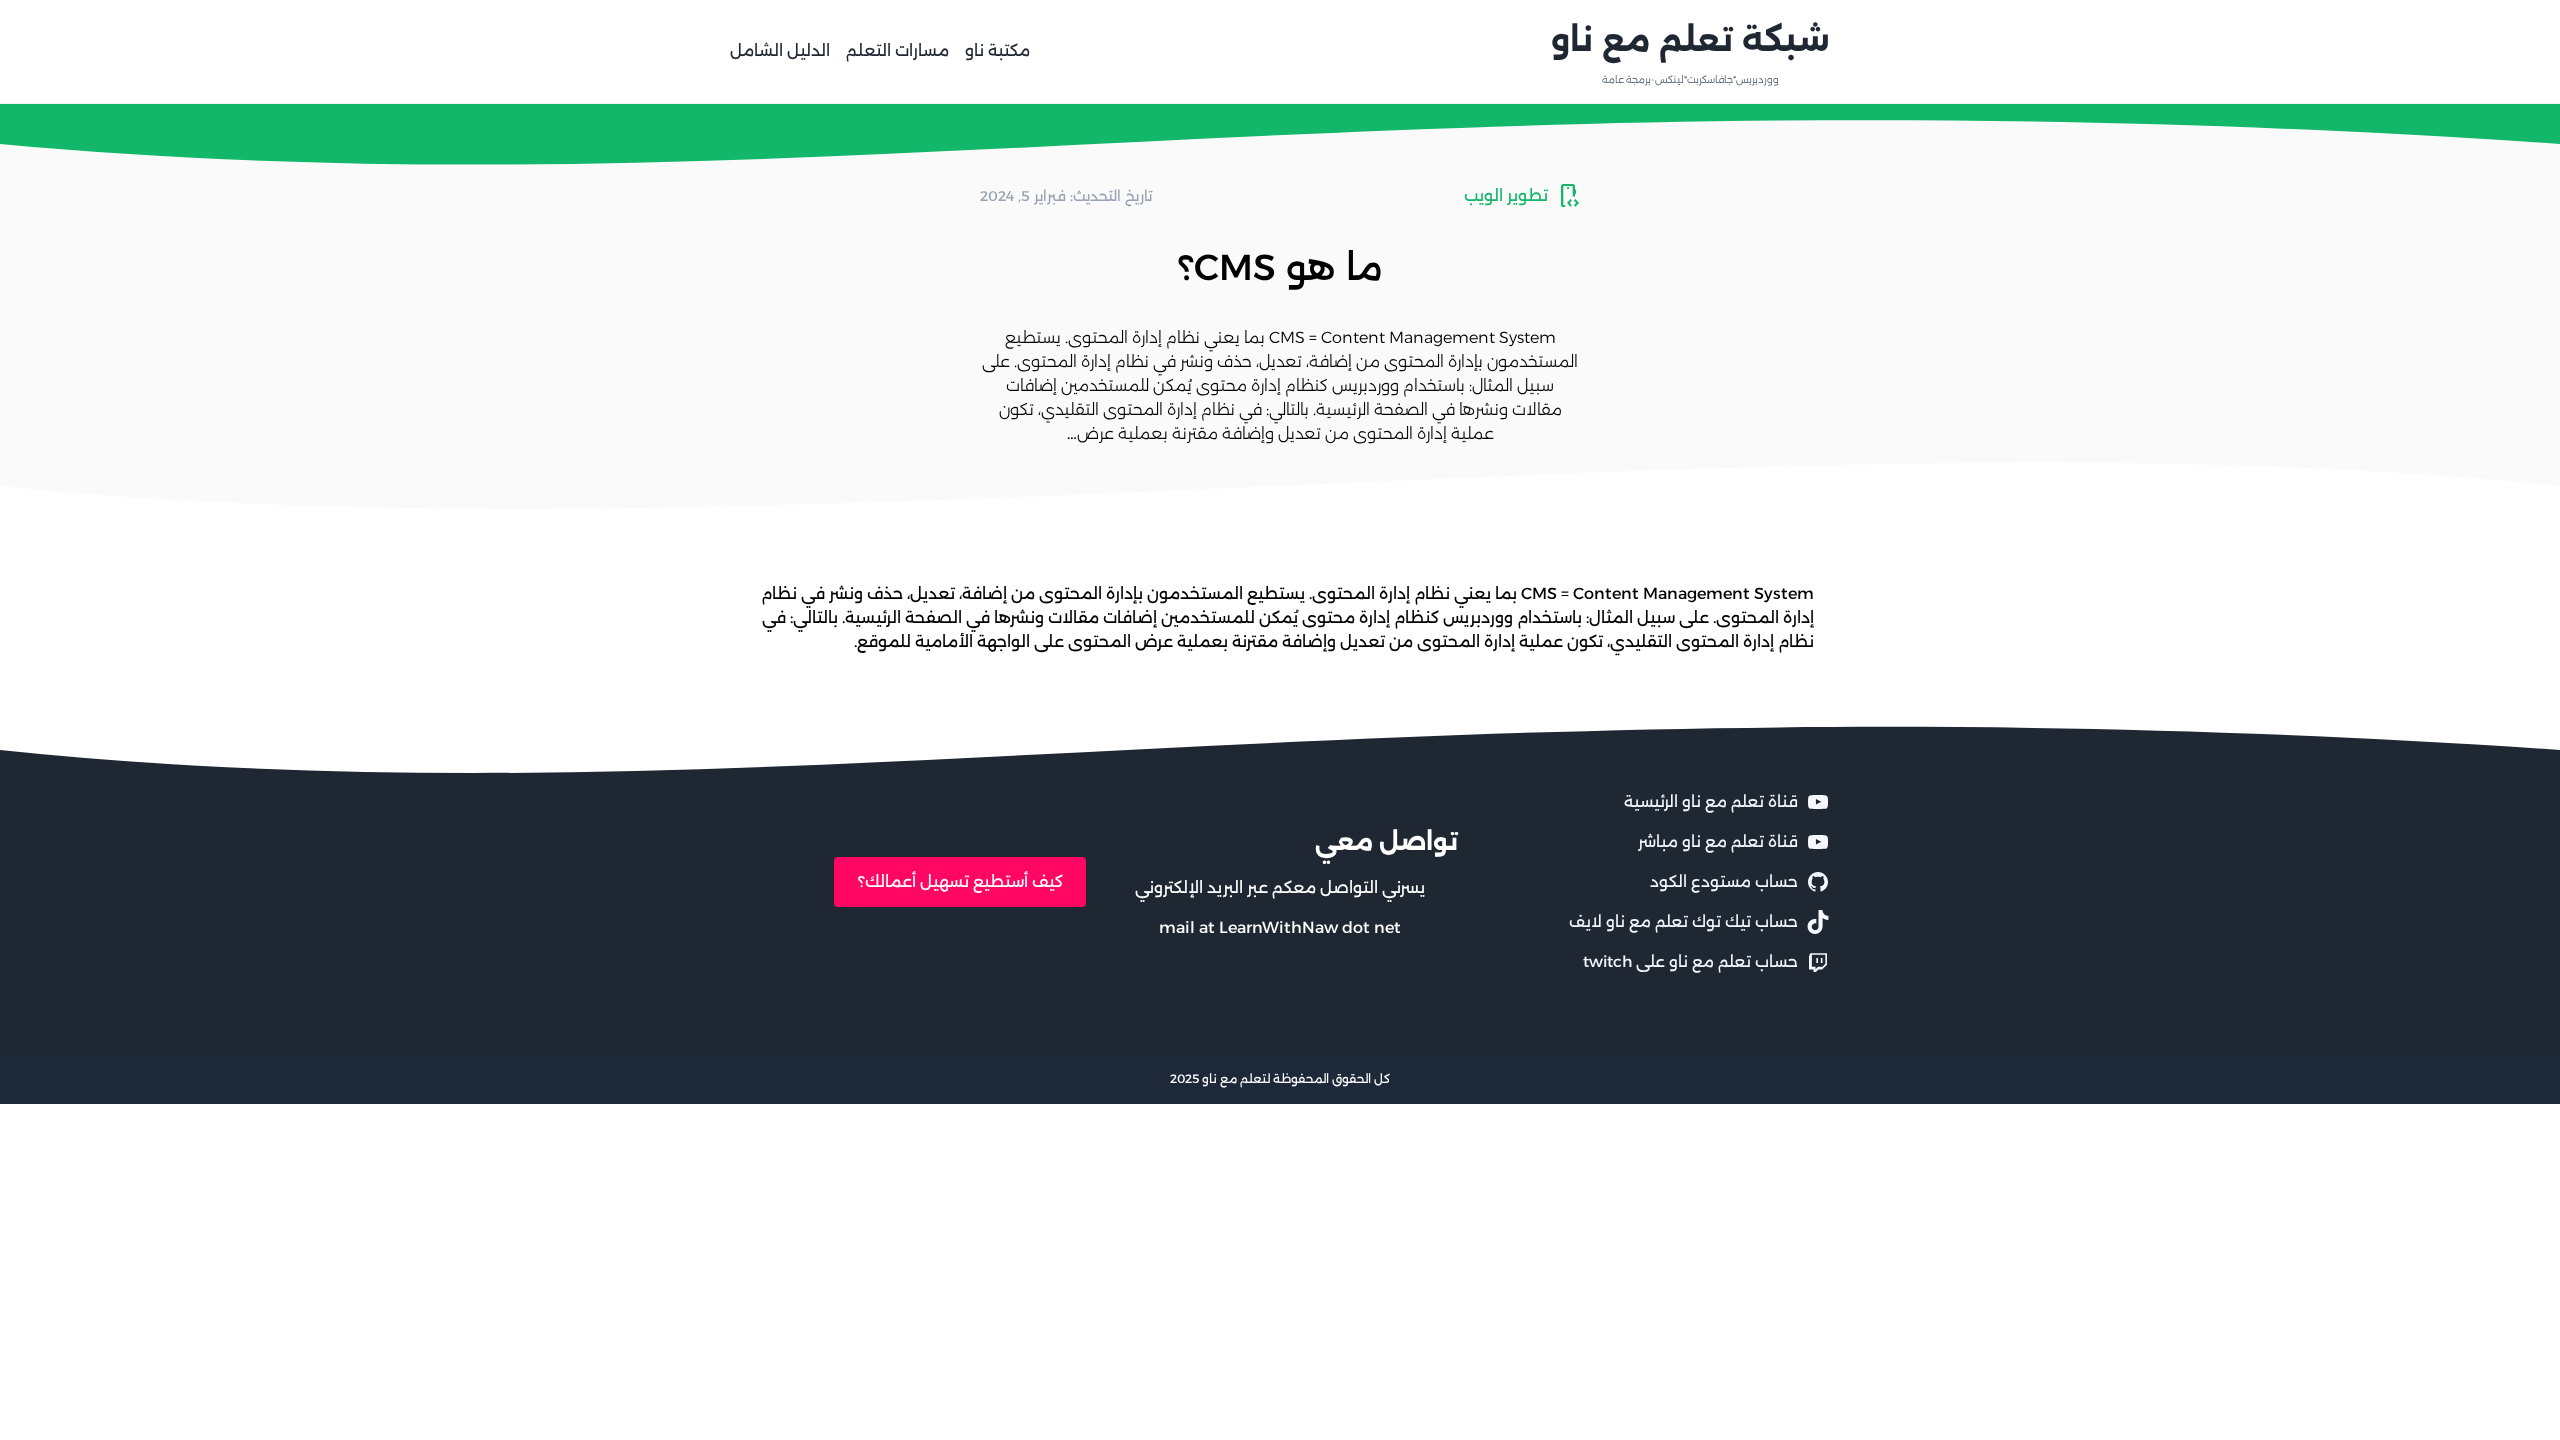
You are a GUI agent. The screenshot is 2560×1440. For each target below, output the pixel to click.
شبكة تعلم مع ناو (1690, 39)
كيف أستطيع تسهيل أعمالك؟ (960, 881)
